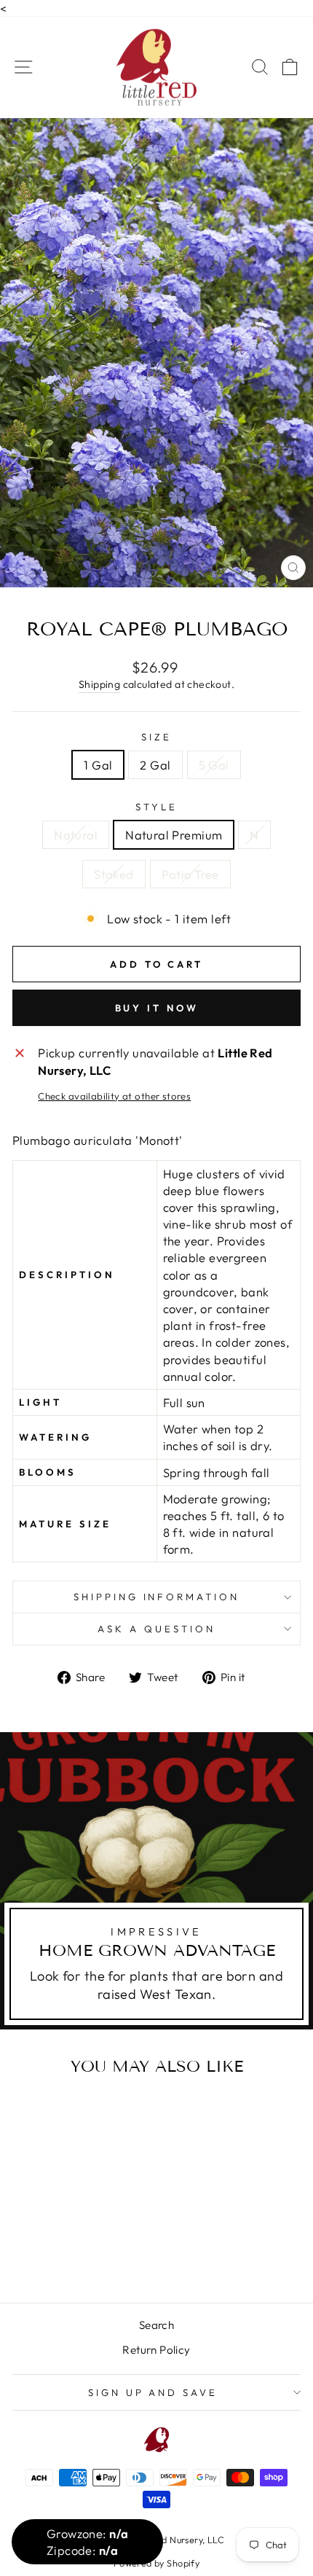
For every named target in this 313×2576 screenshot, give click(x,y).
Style (156, 807)
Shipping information (157, 1597)
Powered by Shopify (156, 2563)
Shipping (99, 684)
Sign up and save (153, 2392)
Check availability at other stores (114, 1096)
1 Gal (98, 765)
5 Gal (214, 765)
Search (156, 2325)
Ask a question (156, 1629)
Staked (114, 874)
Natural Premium (174, 835)
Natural (76, 835)
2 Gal (155, 765)
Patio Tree (190, 874)
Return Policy (156, 2350)
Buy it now (157, 1008)
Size (156, 737)
